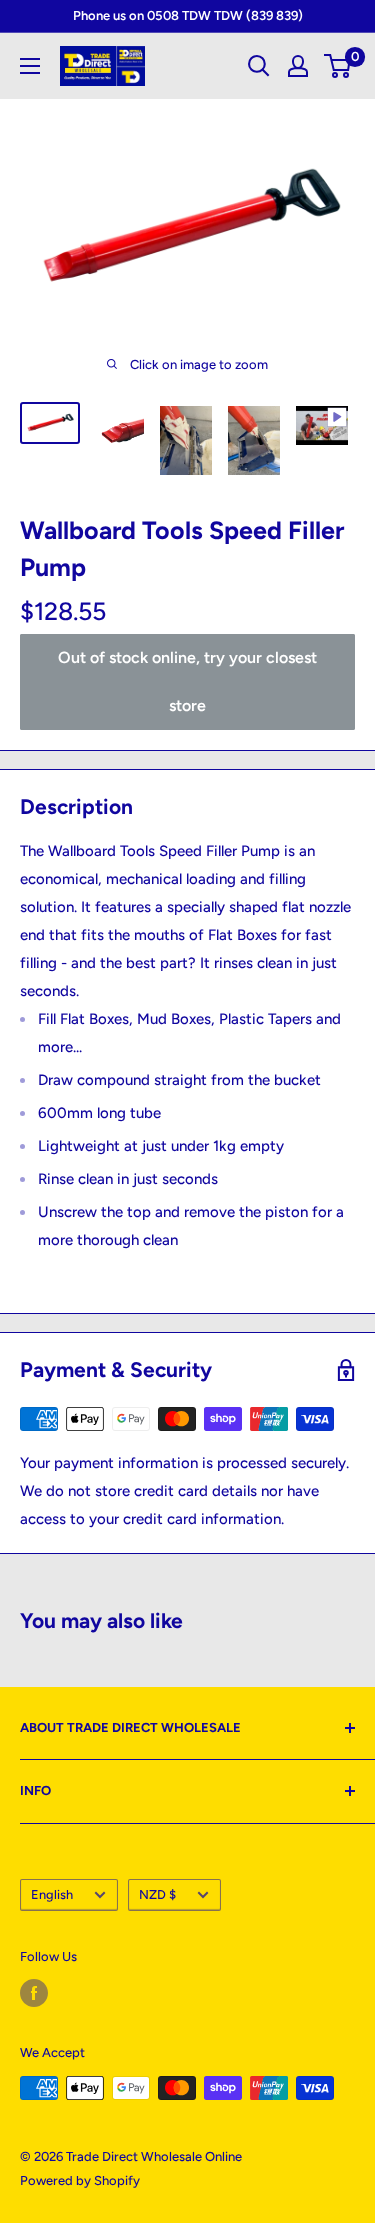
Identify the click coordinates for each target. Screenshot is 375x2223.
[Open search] (259, 66)
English (52, 1894)
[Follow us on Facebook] (34, 1993)
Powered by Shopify (80, 2180)
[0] (338, 66)
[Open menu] (30, 66)
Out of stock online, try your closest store (187, 681)
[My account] (298, 66)
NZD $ (157, 1894)
